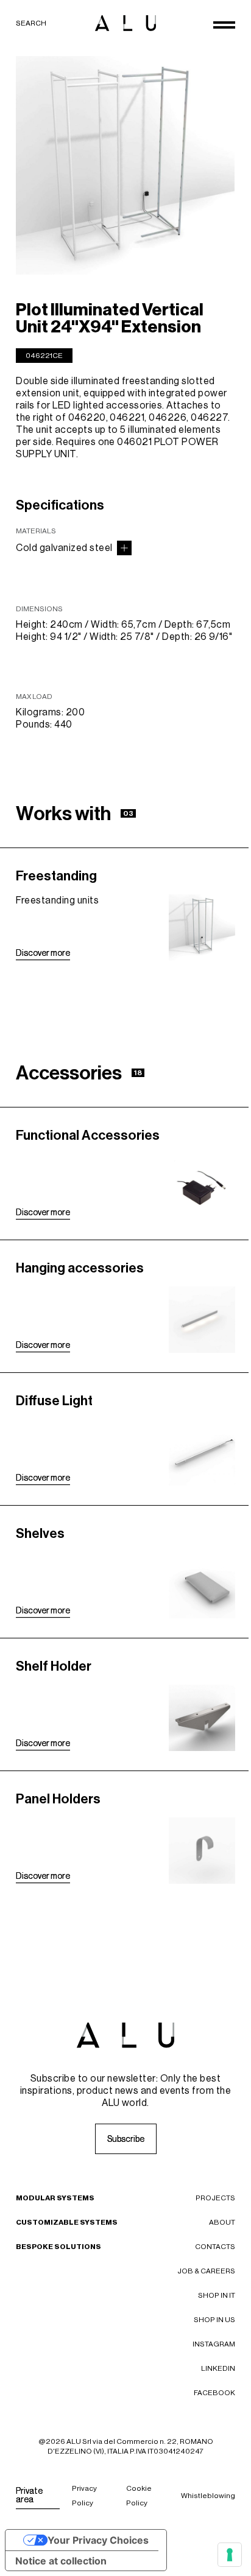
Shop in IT (217, 2295)
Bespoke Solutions (58, 2247)
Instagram (214, 2344)
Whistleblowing (208, 2496)
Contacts (215, 2247)
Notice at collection (61, 2561)
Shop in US (214, 2320)
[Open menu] (224, 25)
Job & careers (206, 2271)
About (222, 2222)
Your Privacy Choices (98, 2540)
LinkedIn (218, 2368)
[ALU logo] (125, 23)
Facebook (214, 2393)
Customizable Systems (67, 2222)
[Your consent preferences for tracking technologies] (230, 2555)
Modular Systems (55, 2198)
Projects (215, 2198)
